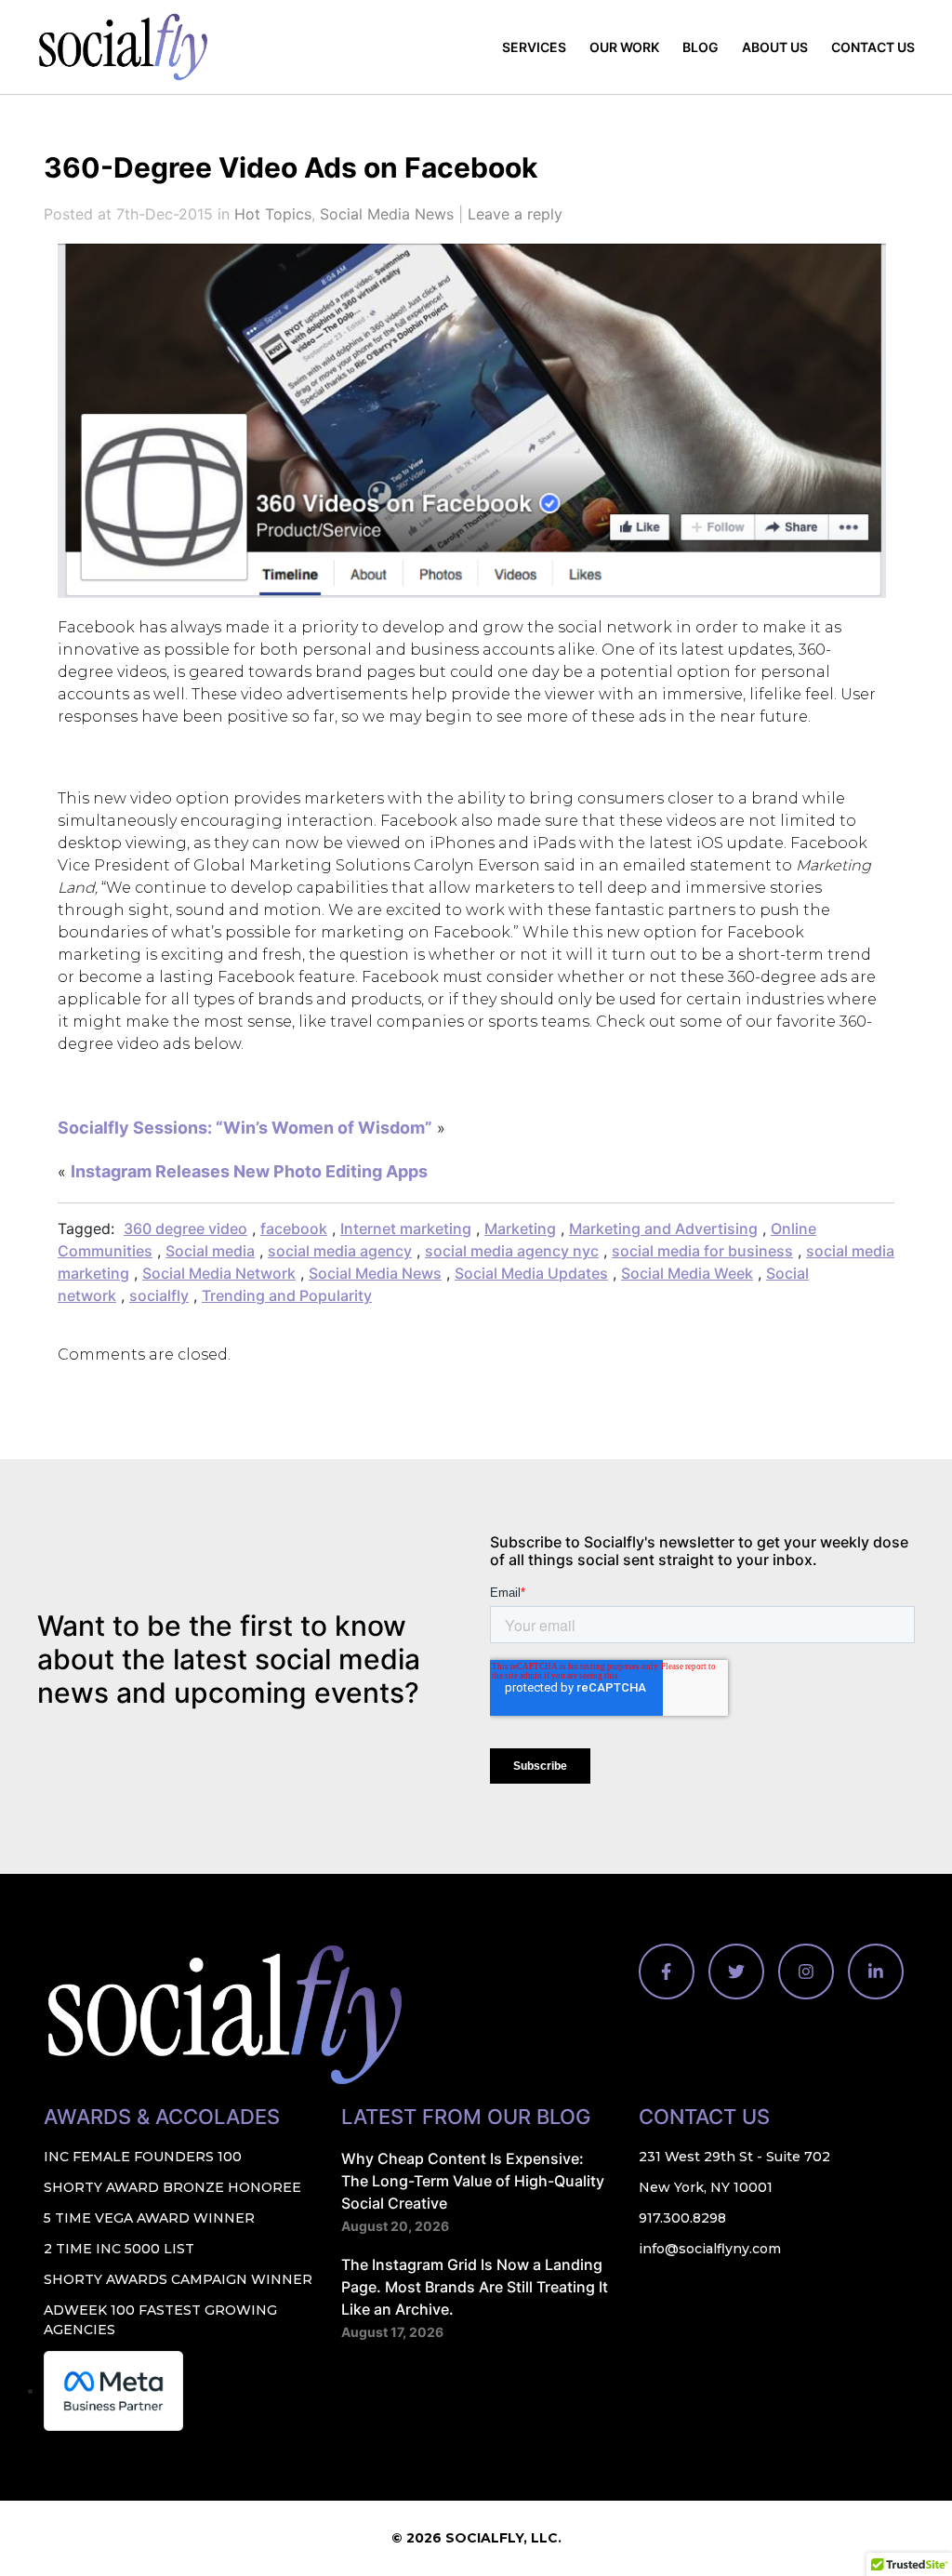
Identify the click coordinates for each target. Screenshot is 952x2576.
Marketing (520, 1228)
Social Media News (387, 214)
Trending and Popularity (287, 1295)
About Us (775, 47)
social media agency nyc (512, 1251)
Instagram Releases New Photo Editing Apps (249, 1171)
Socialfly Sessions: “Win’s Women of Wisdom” (245, 1128)
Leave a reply (515, 214)
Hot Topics (273, 214)
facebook (294, 1228)
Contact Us (873, 47)
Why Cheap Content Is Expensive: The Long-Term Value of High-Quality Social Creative (473, 2181)
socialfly (159, 1295)
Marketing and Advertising (663, 1228)
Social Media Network (219, 1273)
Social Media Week (687, 1273)
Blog (701, 47)
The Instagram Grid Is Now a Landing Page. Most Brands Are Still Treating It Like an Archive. (475, 2287)
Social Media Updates (531, 1273)
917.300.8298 (682, 2218)
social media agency (340, 1251)
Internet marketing (406, 1228)
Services (534, 47)
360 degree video (185, 1228)
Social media (210, 1251)
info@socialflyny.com (710, 2249)
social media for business (702, 1251)
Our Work (624, 47)
